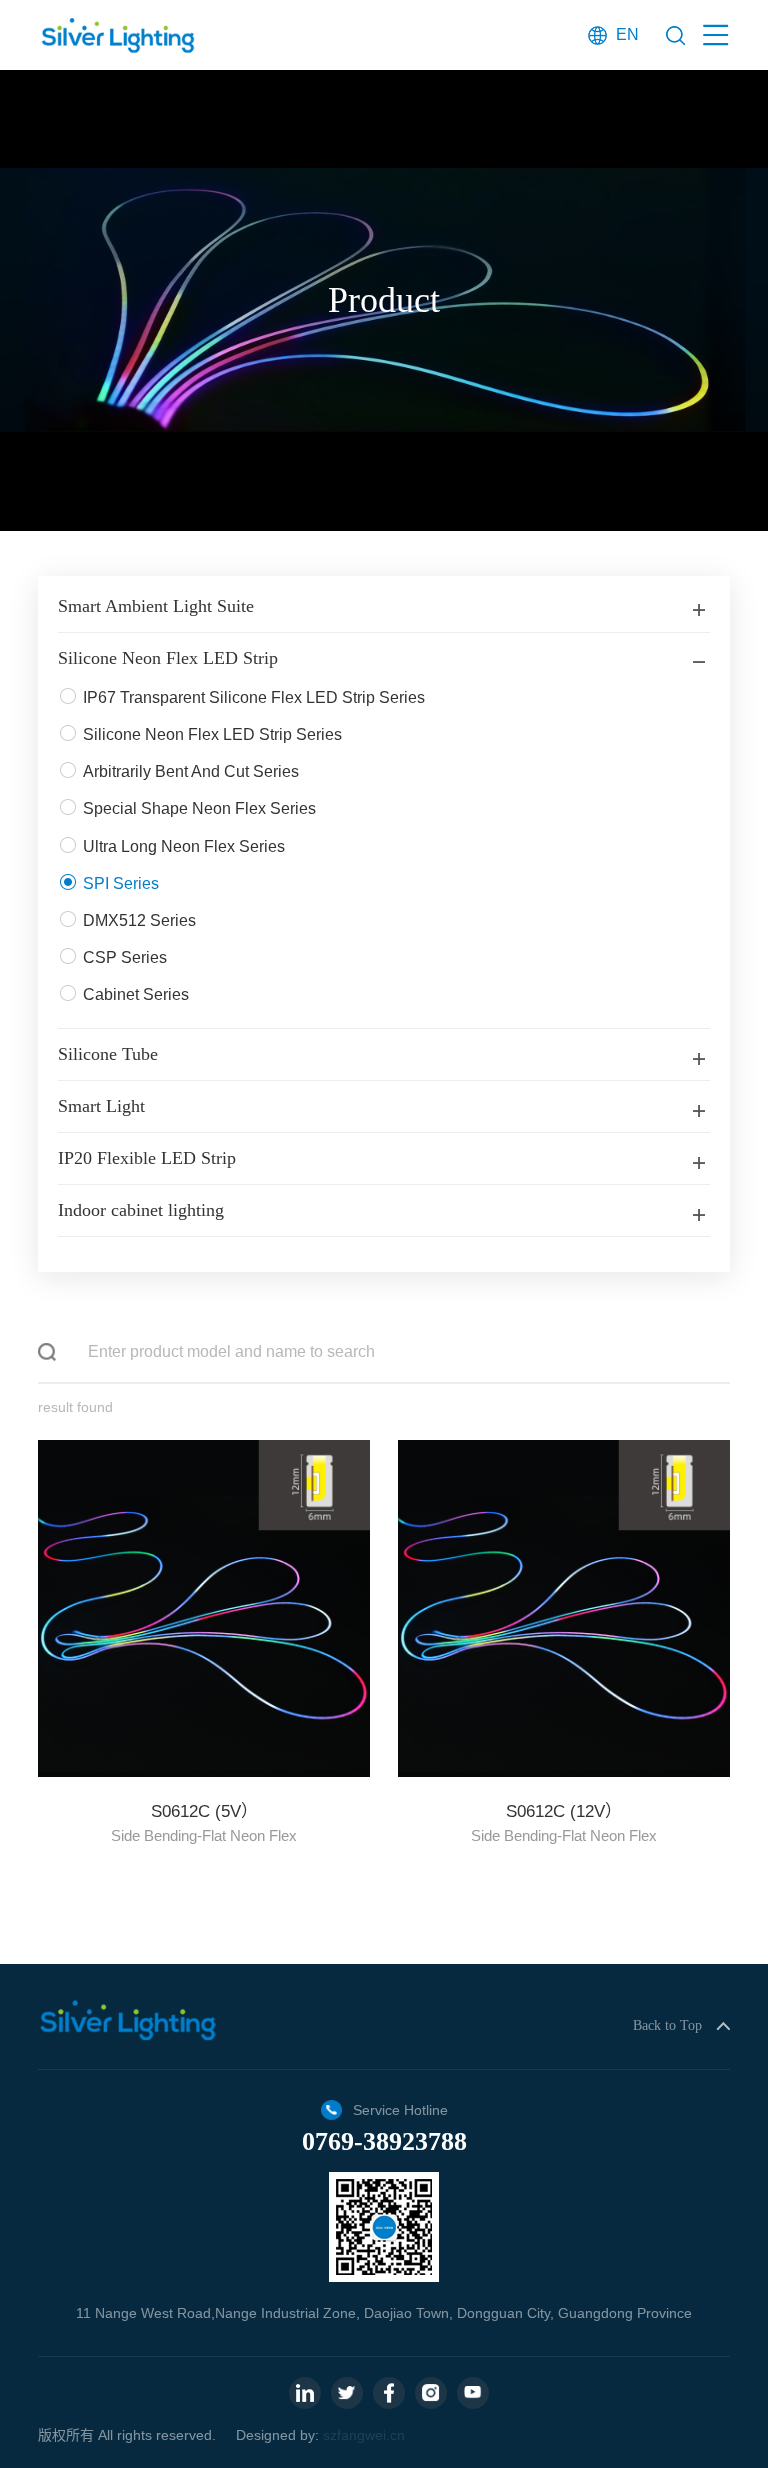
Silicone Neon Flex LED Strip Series (212, 734)
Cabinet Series (136, 994)
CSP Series (125, 957)
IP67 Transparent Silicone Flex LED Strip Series (254, 697)
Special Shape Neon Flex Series (199, 808)
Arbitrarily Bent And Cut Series (191, 771)
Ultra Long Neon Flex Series (184, 846)
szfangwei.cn (364, 2435)
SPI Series (121, 883)
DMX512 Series (139, 920)
